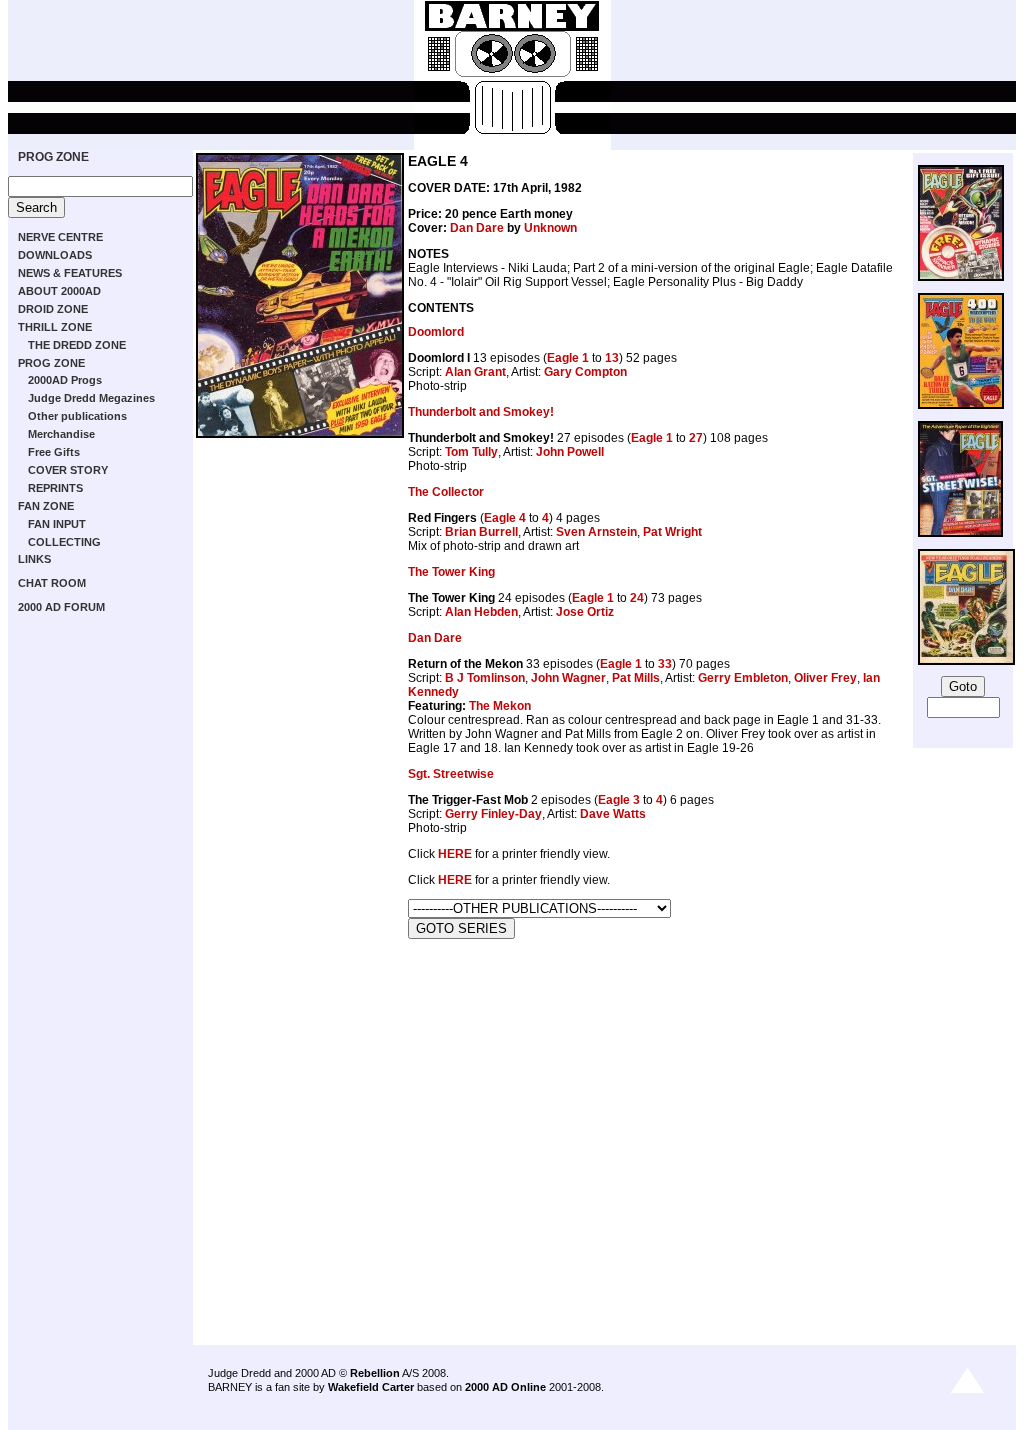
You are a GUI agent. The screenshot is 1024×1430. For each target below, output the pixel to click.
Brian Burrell (481, 532)
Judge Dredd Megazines (91, 398)
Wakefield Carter (371, 1387)
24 (637, 598)
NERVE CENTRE (60, 237)
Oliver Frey (825, 678)
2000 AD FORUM (61, 607)
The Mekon (500, 706)
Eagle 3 (619, 800)
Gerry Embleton (743, 678)
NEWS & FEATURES (70, 273)
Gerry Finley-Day (493, 814)
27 (696, 438)
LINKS (34, 559)
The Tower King (451, 572)
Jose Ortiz (585, 612)
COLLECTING (64, 542)
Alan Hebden (481, 612)
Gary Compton (585, 372)
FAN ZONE (46, 506)
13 (612, 358)
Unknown (550, 228)
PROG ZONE (53, 157)
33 (665, 664)
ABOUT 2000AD (59, 291)
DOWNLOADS (55, 255)
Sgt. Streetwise (451, 774)
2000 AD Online (505, 1387)
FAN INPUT (57, 524)
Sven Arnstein (596, 532)
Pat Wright (672, 532)
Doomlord (436, 332)
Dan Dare (477, 228)
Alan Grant (475, 372)
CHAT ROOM (52, 583)
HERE (455, 854)
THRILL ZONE (55, 327)
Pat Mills (636, 678)
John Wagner (568, 678)
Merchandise (61, 434)
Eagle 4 (505, 518)
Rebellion (375, 1373)
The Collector (446, 492)
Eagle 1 (568, 358)
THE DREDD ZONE (77, 345)
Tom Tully (471, 452)
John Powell (570, 452)
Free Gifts (54, 452)
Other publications (77, 416)
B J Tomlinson (485, 678)
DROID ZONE (53, 309)
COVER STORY (68, 470)
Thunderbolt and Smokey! (481, 412)
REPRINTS (55, 488)
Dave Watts (613, 814)
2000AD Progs (65, 380)
